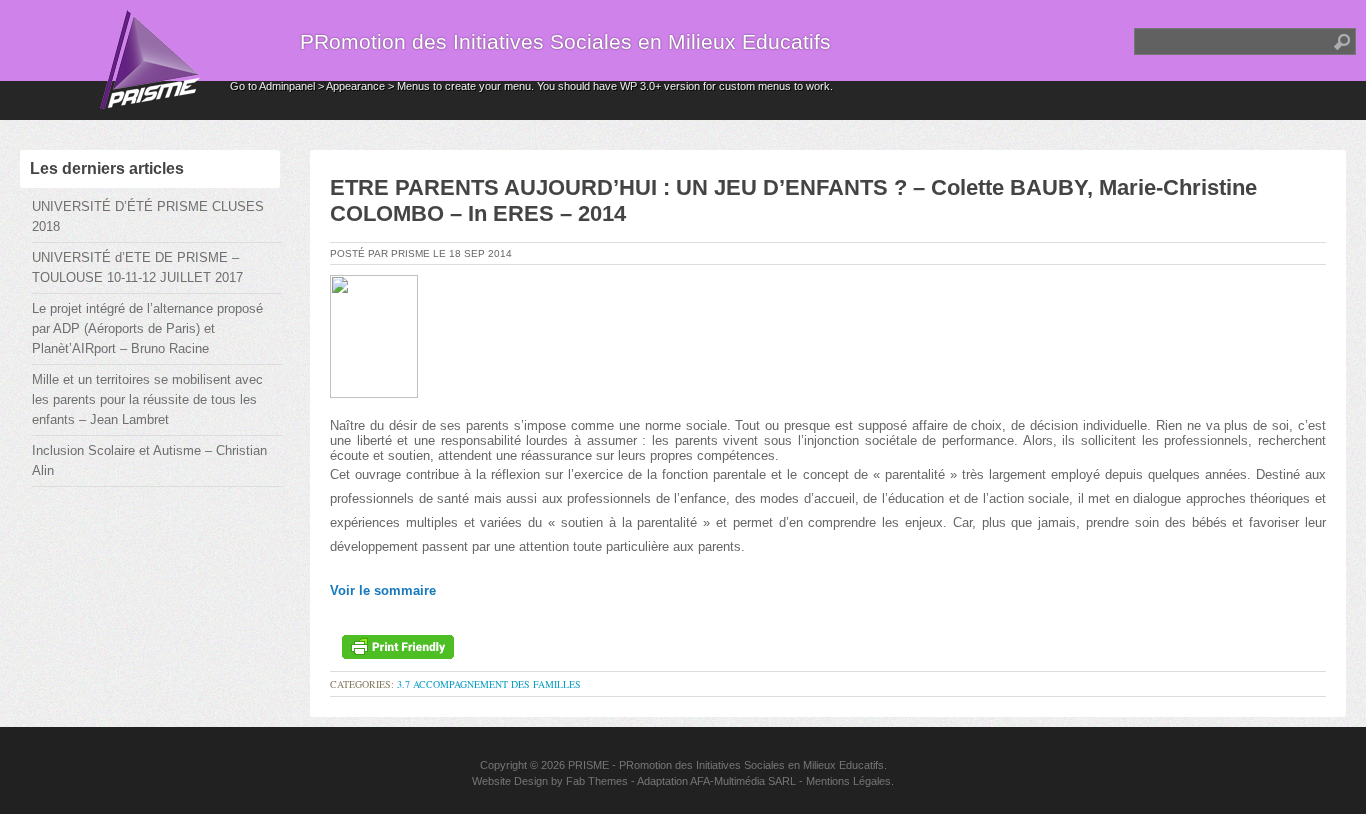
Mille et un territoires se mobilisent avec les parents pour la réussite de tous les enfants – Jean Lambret (147, 399)
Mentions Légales (848, 781)
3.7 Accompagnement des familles (489, 684)
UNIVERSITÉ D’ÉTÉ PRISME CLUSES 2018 (148, 216)
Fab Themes (597, 781)
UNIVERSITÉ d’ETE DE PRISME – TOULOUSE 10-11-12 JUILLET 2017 (137, 267)
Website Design (510, 781)
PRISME (588, 765)
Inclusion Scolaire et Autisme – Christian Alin (149, 460)
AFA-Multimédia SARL (743, 781)
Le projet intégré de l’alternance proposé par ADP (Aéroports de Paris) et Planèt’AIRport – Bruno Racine (147, 328)
